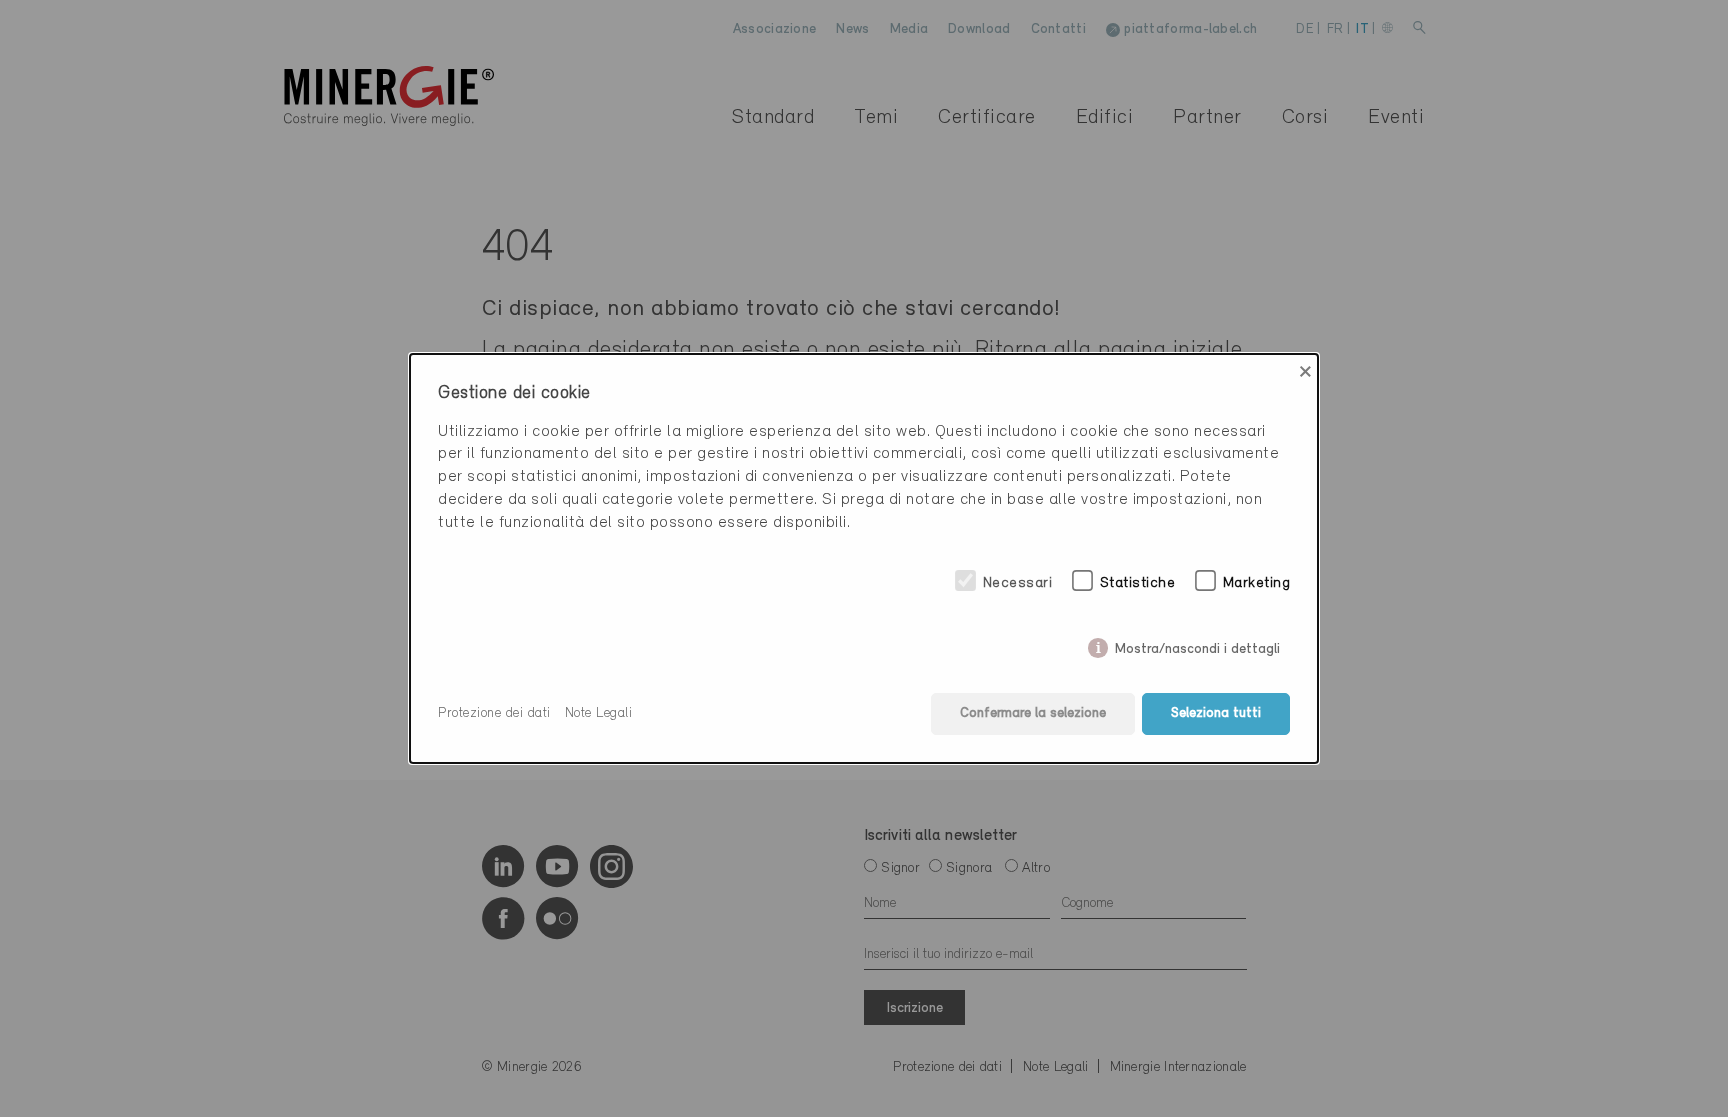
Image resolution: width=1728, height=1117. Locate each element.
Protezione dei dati (494, 713)
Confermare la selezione (1033, 713)
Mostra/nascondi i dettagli (1197, 645)
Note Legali (599, 713)
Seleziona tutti (1216, 713)
